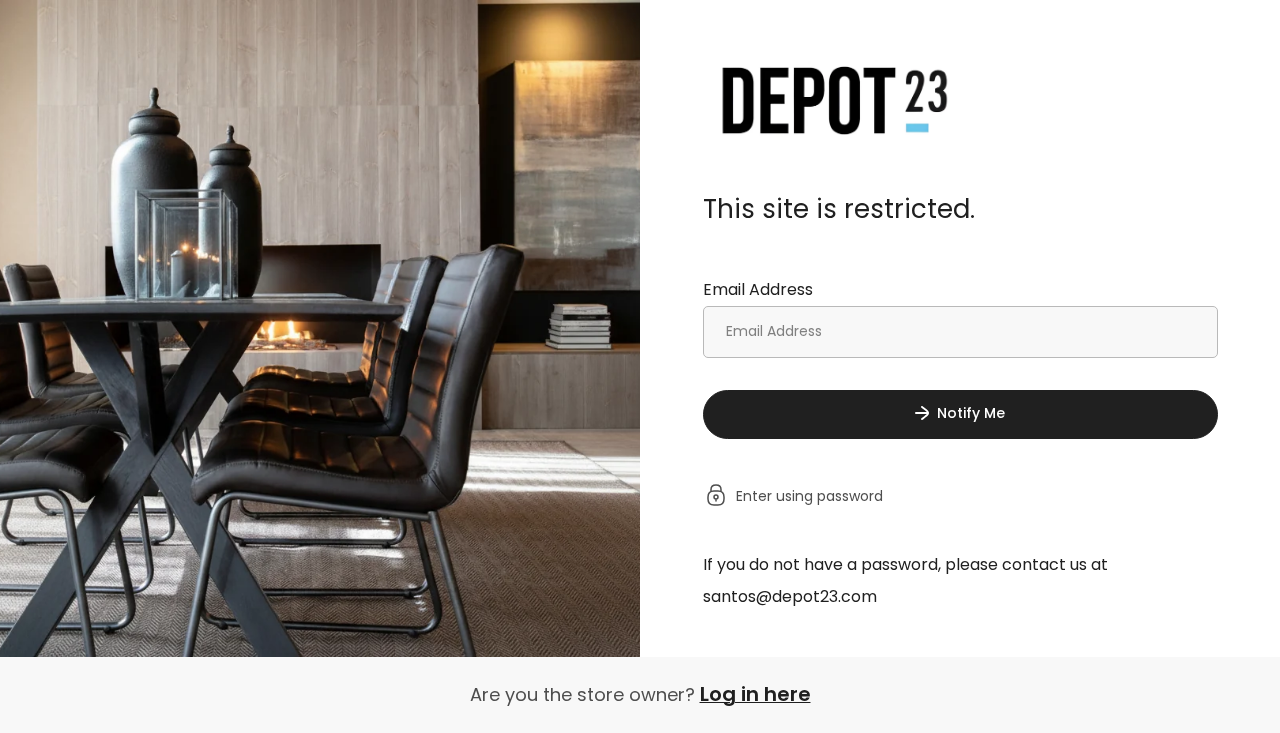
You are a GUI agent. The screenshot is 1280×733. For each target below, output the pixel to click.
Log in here (755, 694)
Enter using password (809, 497)
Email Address (758, 289)
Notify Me (971, 413)
